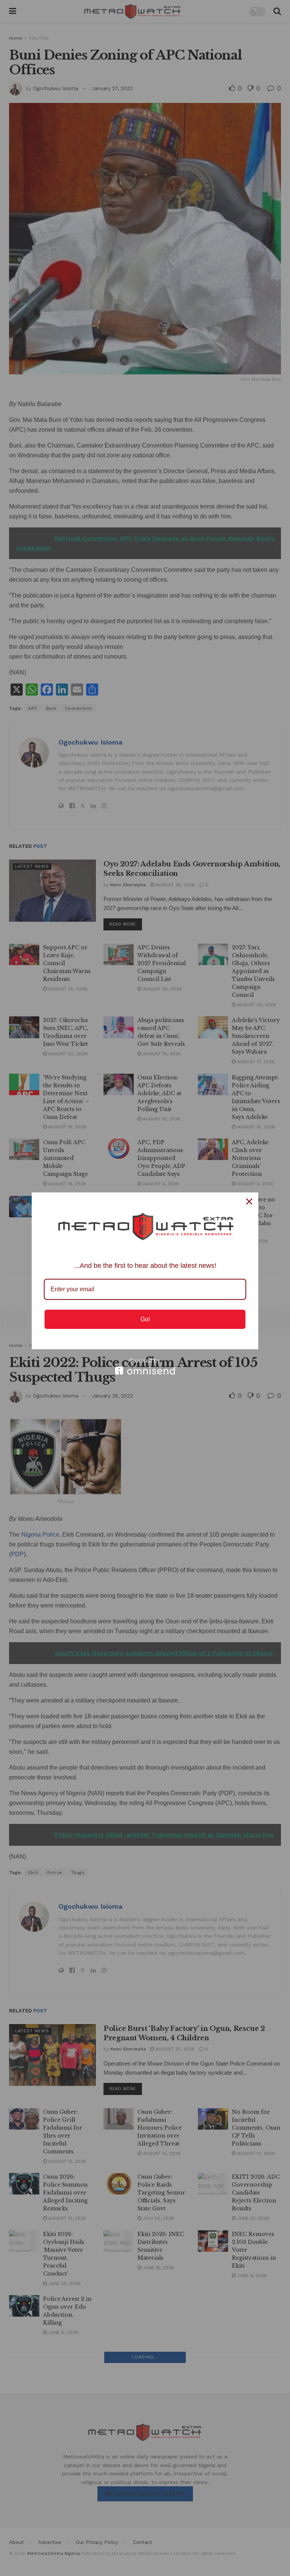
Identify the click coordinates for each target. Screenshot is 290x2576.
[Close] (249, 1201)
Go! (145, 1319)
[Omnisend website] (145, 1366)
